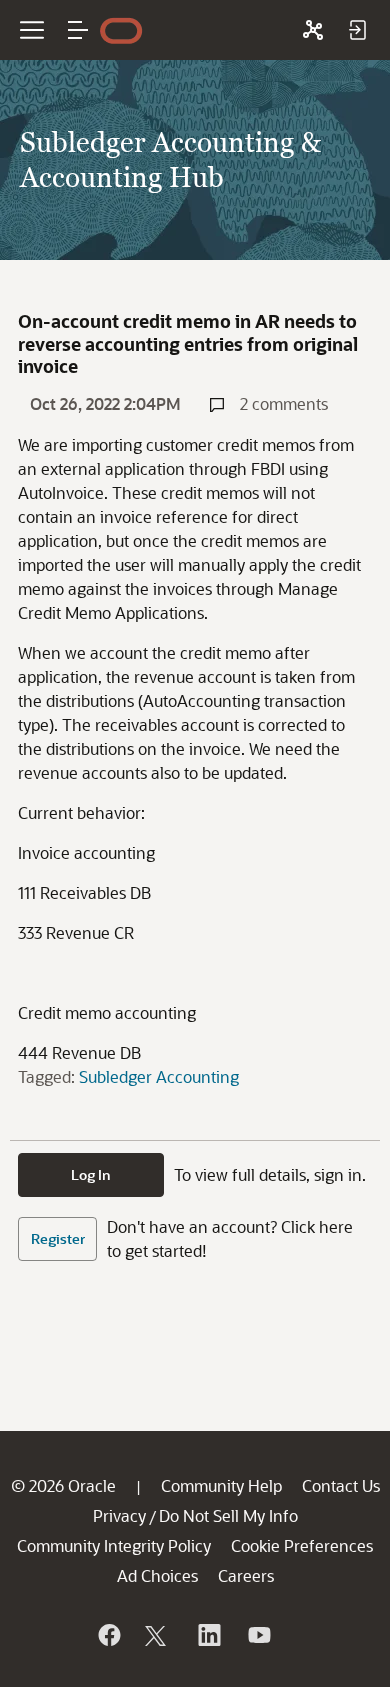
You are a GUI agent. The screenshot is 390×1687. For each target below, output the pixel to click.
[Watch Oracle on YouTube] (258, 1635)
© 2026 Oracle (63, 1485)
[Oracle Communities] (313, 30)
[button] (78, 30)
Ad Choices (157, 1575)
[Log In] (357, 30)
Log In (91, 1174)
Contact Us (341, 1485)
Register (58, 1238)
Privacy (119, 1515)
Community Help (221, 1485)
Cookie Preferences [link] (302, 1545)
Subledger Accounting (159, 1076)
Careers (246, 1575)
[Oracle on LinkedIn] (208, 1635)
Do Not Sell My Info (228, 1515)
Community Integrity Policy (114, 1545)
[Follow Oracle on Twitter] (158, 1635)
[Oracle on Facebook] (108, 1635)
